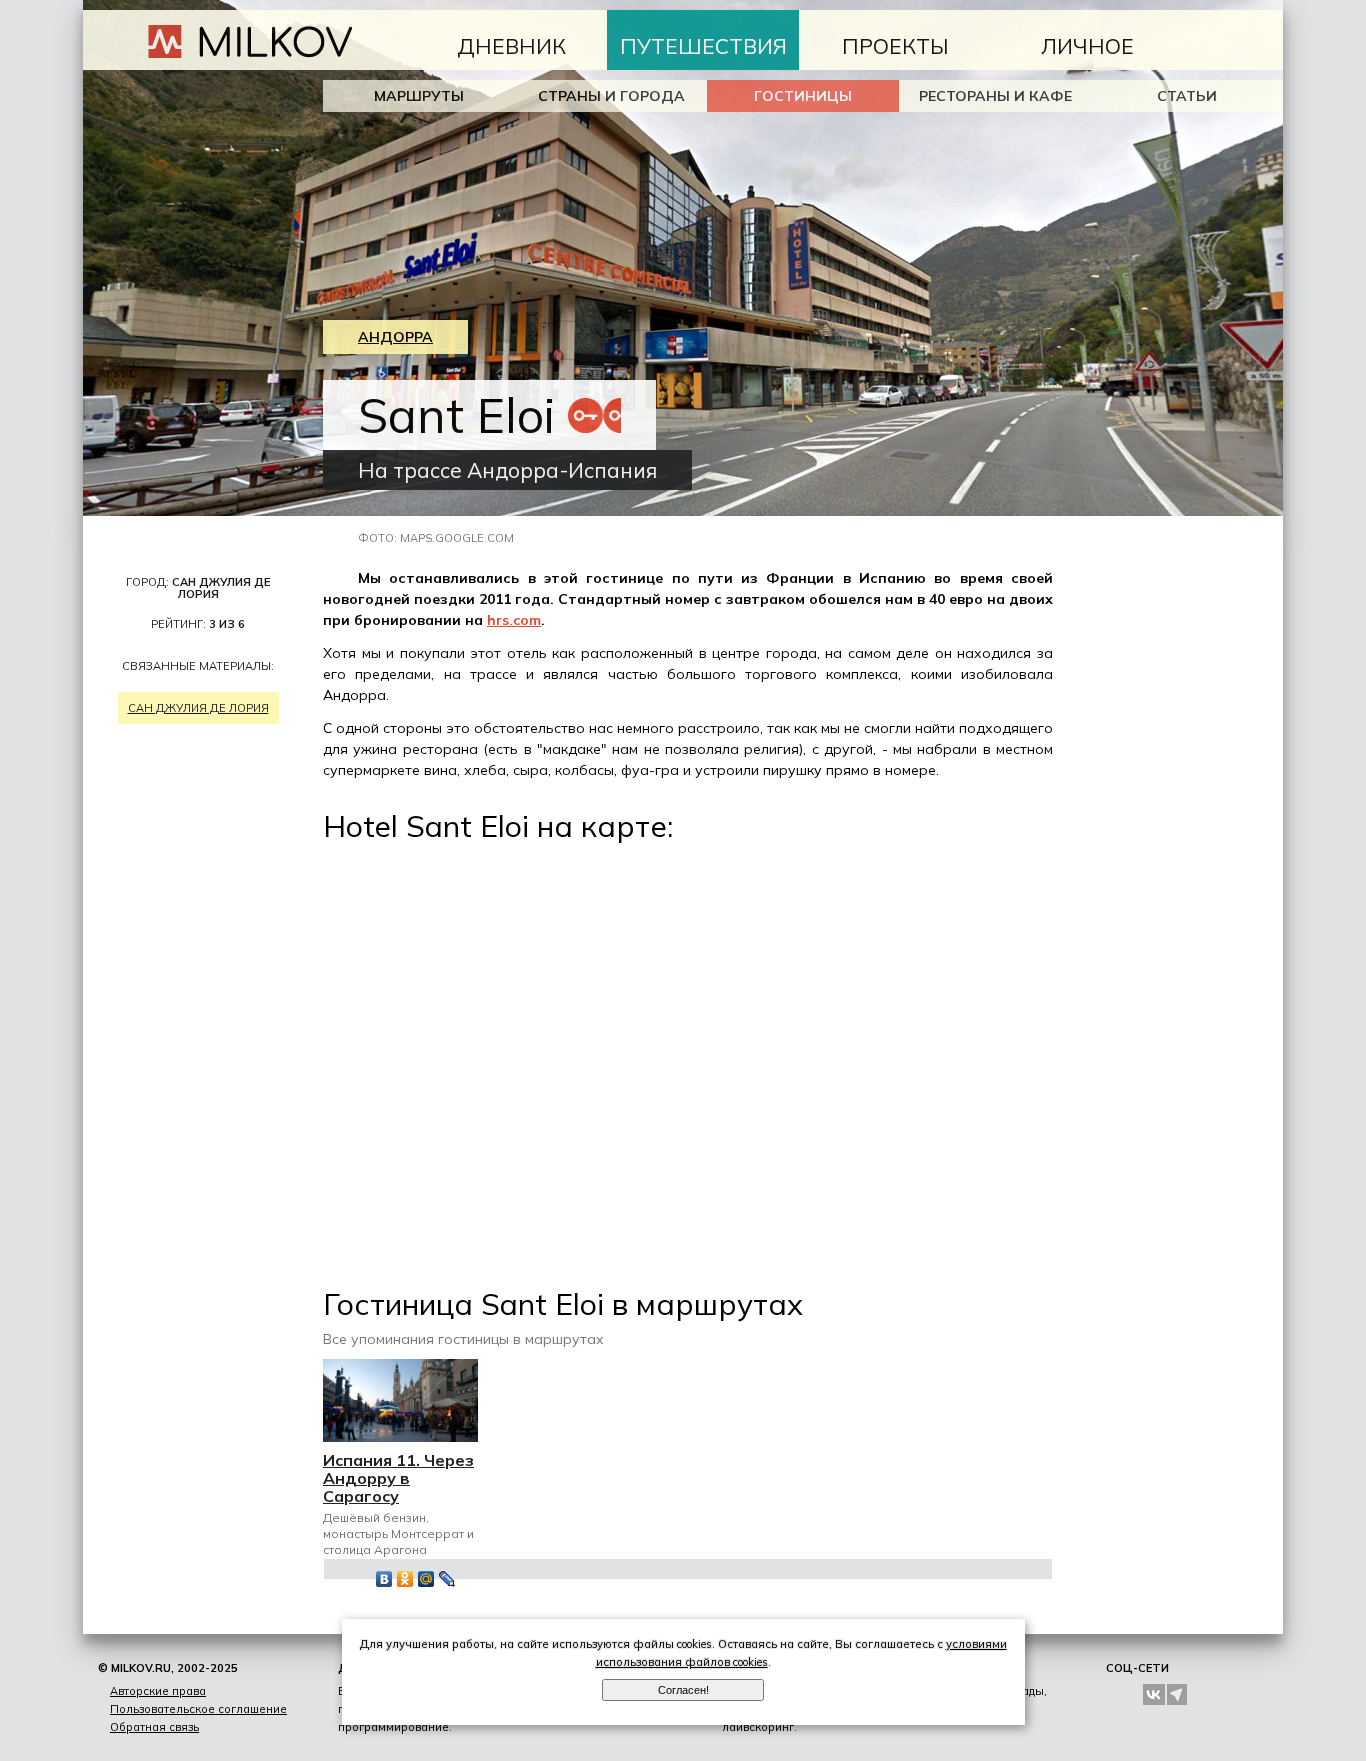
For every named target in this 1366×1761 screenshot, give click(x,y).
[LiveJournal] (447, 1579)
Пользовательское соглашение (198, 1709)
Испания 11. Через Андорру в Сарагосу (398, 1478)
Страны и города (611, 96)
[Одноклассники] (405, 1579)
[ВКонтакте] (384, 1579)
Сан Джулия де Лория (198, 708)
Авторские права (158, 1691)
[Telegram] (1178, 1694)
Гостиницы (803, 96)
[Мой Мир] (426, 1579)
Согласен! (683, 1690)
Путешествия (703, 46)
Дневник (511, 46)
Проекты (895, 46)
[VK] (1154, 1694)
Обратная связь (154, 1727)
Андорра (395, 337)
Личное (1087, 46)
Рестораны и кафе (995, 96)
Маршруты (419, 96)
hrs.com (514, 620)
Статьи (1187, 96)
